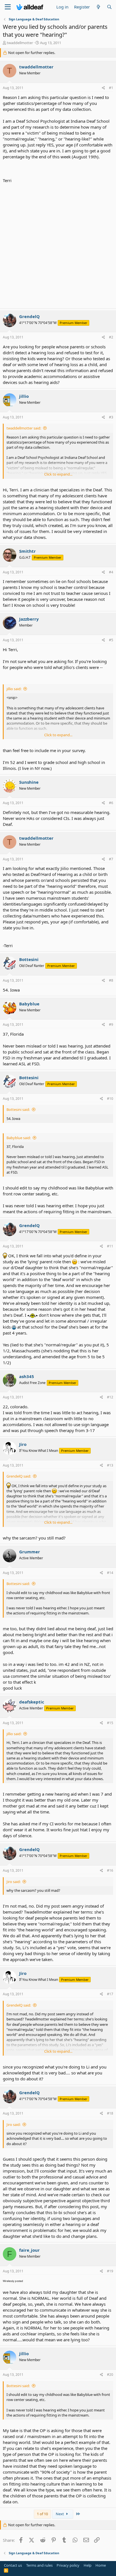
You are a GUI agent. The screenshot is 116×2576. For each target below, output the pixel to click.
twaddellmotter (20, 43)
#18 (110, 2113)
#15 (110, 1723)
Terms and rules (39, 2565)
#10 (110, 1099)
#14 (110, 1573)
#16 (110, 1870)
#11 (110, 1246)
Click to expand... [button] (58, 474)
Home (101, 2565)
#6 (111, 803)
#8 (111, 980)
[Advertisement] (58, 245)
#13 (110, 1465)
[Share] (103, 88)
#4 (111, 572)
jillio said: (14, 689)
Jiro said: (14, 1882)
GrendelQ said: (19, 1476)
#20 (110, 2375)
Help (88, 2565)
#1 (111, 88)
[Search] (109, 7)
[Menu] (8, 7)
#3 (111, 417)
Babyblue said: (19, 1138)
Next (60, 2514)
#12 (110, 1397)
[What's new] (98, 7)
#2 (111, 337)
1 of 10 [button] (42, 2514)
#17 (110, 1994)
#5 (111, 640)
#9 (111, 1024)
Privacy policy (68, 2565)
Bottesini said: (18, 1109)
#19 (110, 2271)
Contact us (13, 2565)
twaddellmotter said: (24, 428)
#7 (111, 859)
